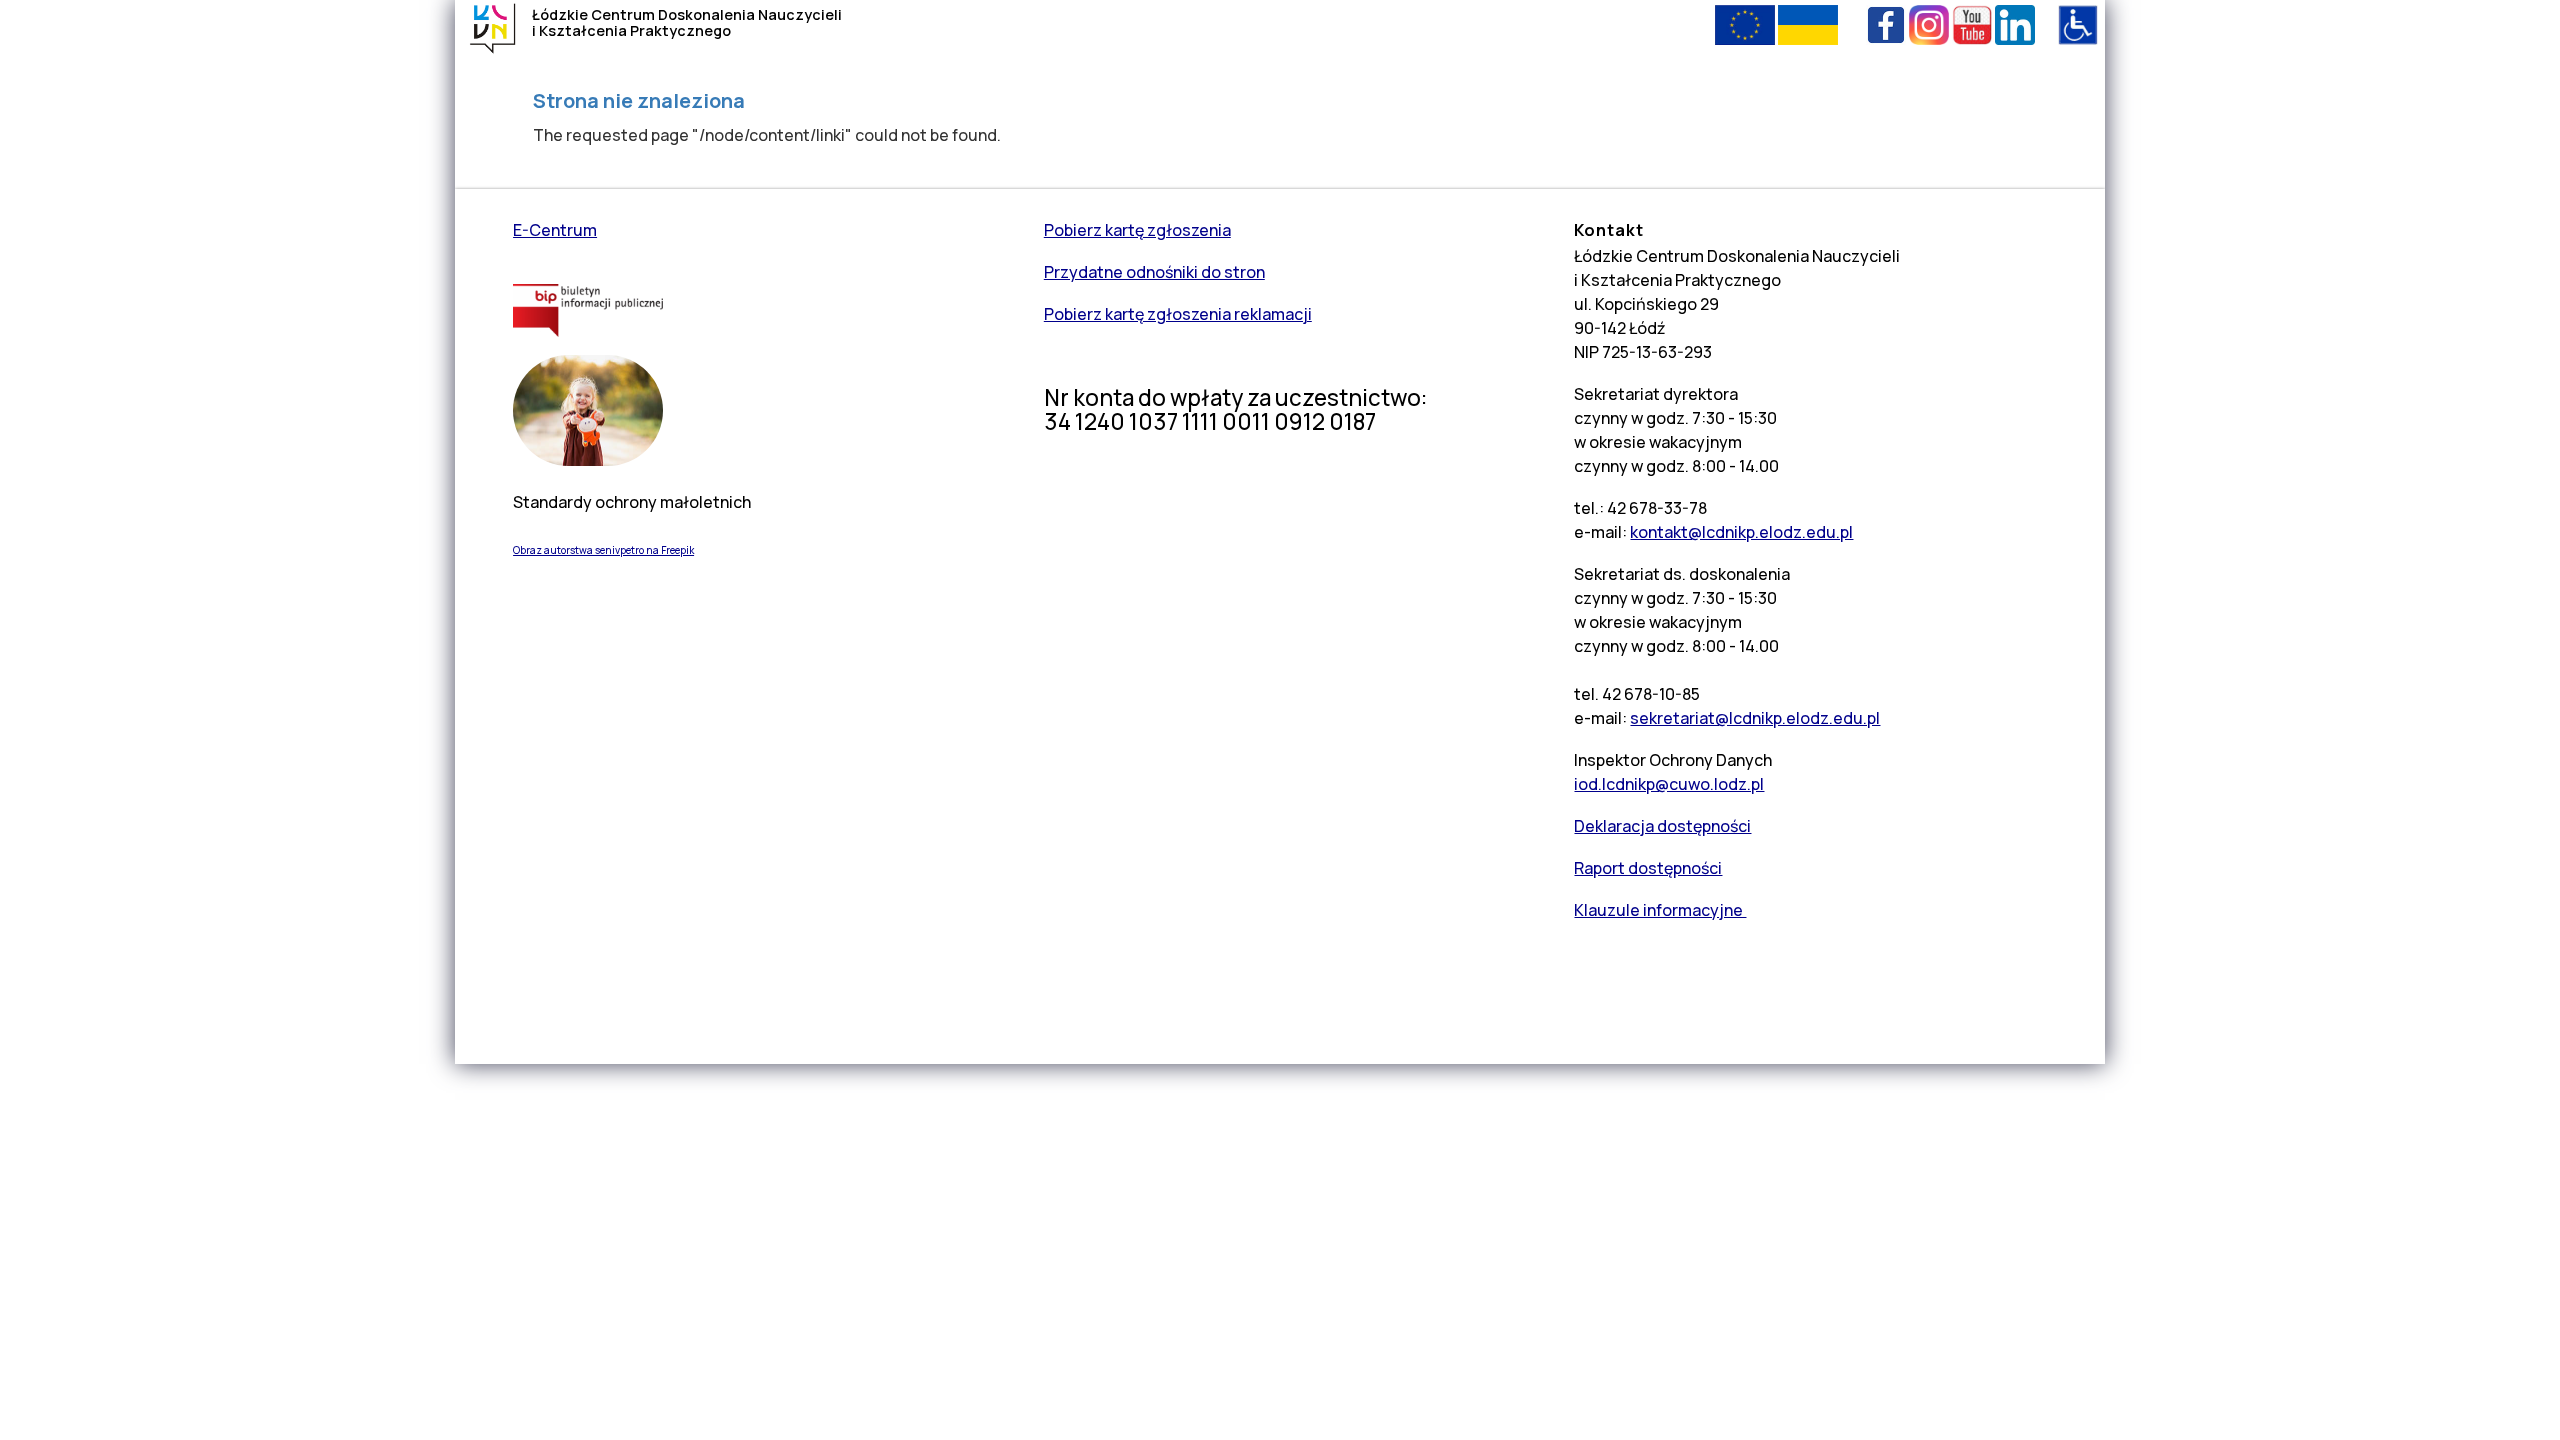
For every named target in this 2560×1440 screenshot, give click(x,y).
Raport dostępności (1648, 868)
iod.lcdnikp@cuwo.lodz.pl (1669, 784)
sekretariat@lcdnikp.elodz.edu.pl (1755, 718)
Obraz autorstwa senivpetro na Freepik (603, 550)
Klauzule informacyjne (1660, 910)
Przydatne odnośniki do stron (1154, 272)
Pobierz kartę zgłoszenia (1137, 230)
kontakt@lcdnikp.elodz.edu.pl (1741, 532)
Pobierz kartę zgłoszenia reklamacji (1178, 314)
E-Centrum (555, 230)
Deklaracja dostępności (1662, 826)
